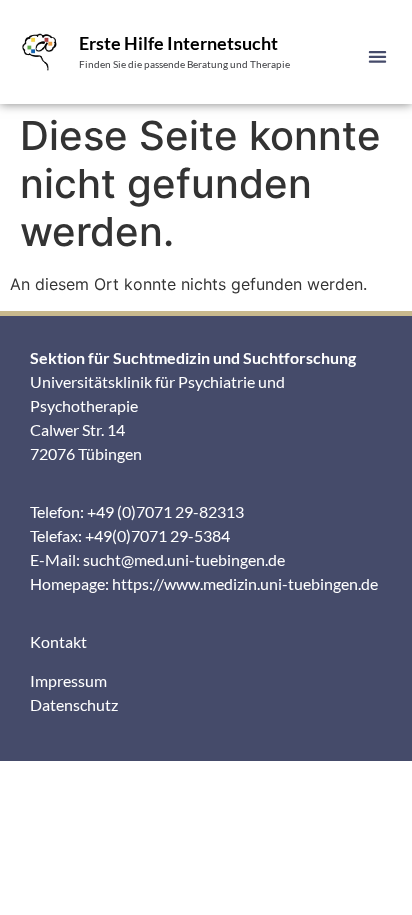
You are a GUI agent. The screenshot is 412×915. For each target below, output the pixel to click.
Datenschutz (74, 704)
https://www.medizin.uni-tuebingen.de (245, 583)
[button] (377, 56)
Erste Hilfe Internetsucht (178, 43)
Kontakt (58, 641)
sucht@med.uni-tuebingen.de (184, 559)
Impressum (68, 680)
